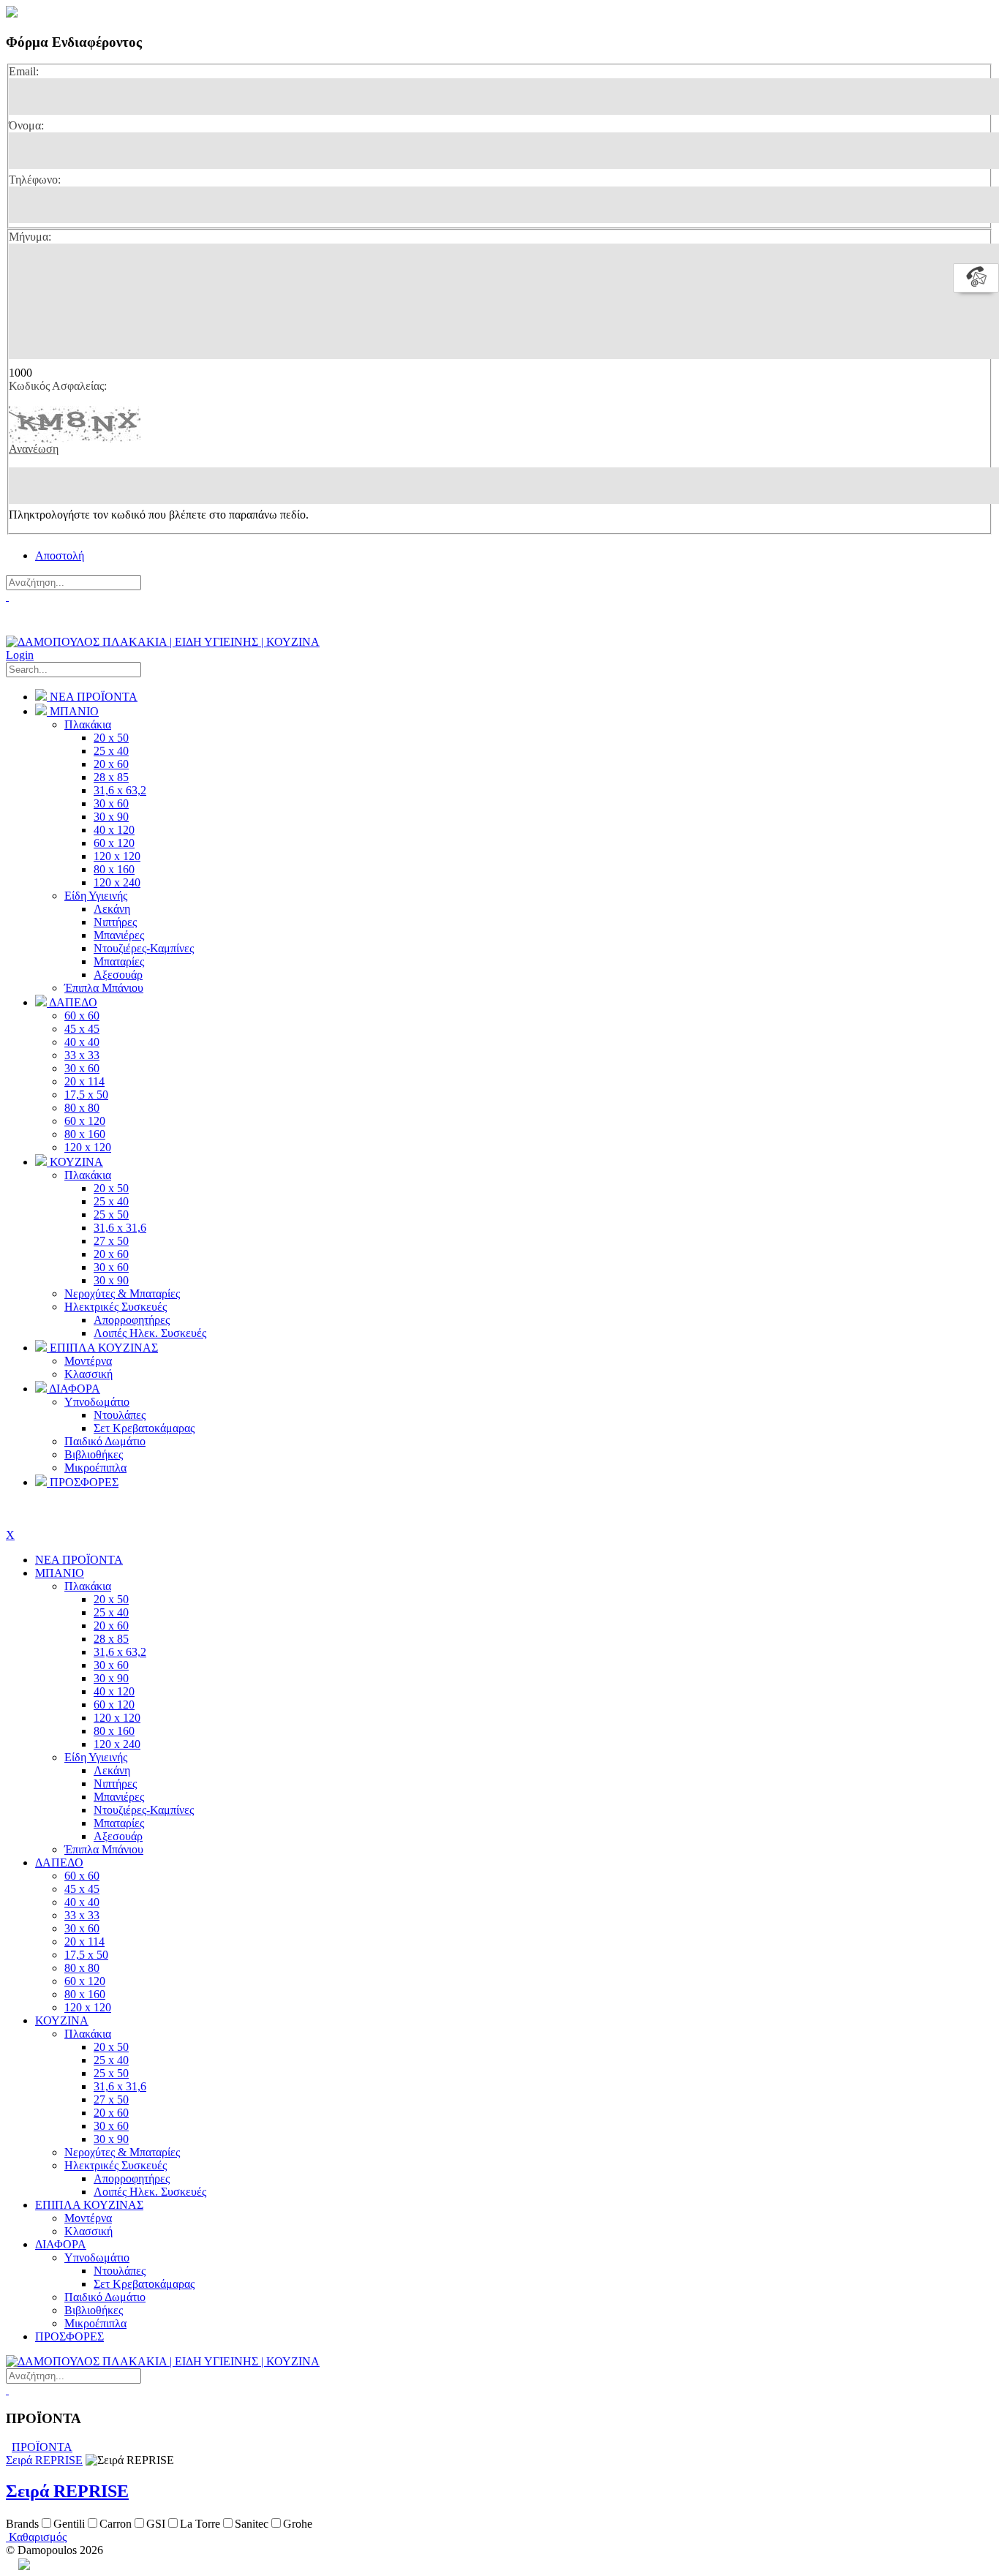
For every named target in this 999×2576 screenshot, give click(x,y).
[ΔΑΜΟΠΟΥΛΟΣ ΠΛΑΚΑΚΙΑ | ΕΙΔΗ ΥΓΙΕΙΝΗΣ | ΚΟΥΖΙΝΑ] (163, 642)
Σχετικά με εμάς (44, 625)
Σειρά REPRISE (44, 2460)
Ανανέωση (34, 449)
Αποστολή (60, 556)
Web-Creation (90, 2564)
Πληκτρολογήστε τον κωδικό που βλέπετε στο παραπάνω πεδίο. (159, 515)
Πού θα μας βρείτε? (56, 610)
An (12, 2564)
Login (20, 655)
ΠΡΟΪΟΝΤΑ (42, 2447)
